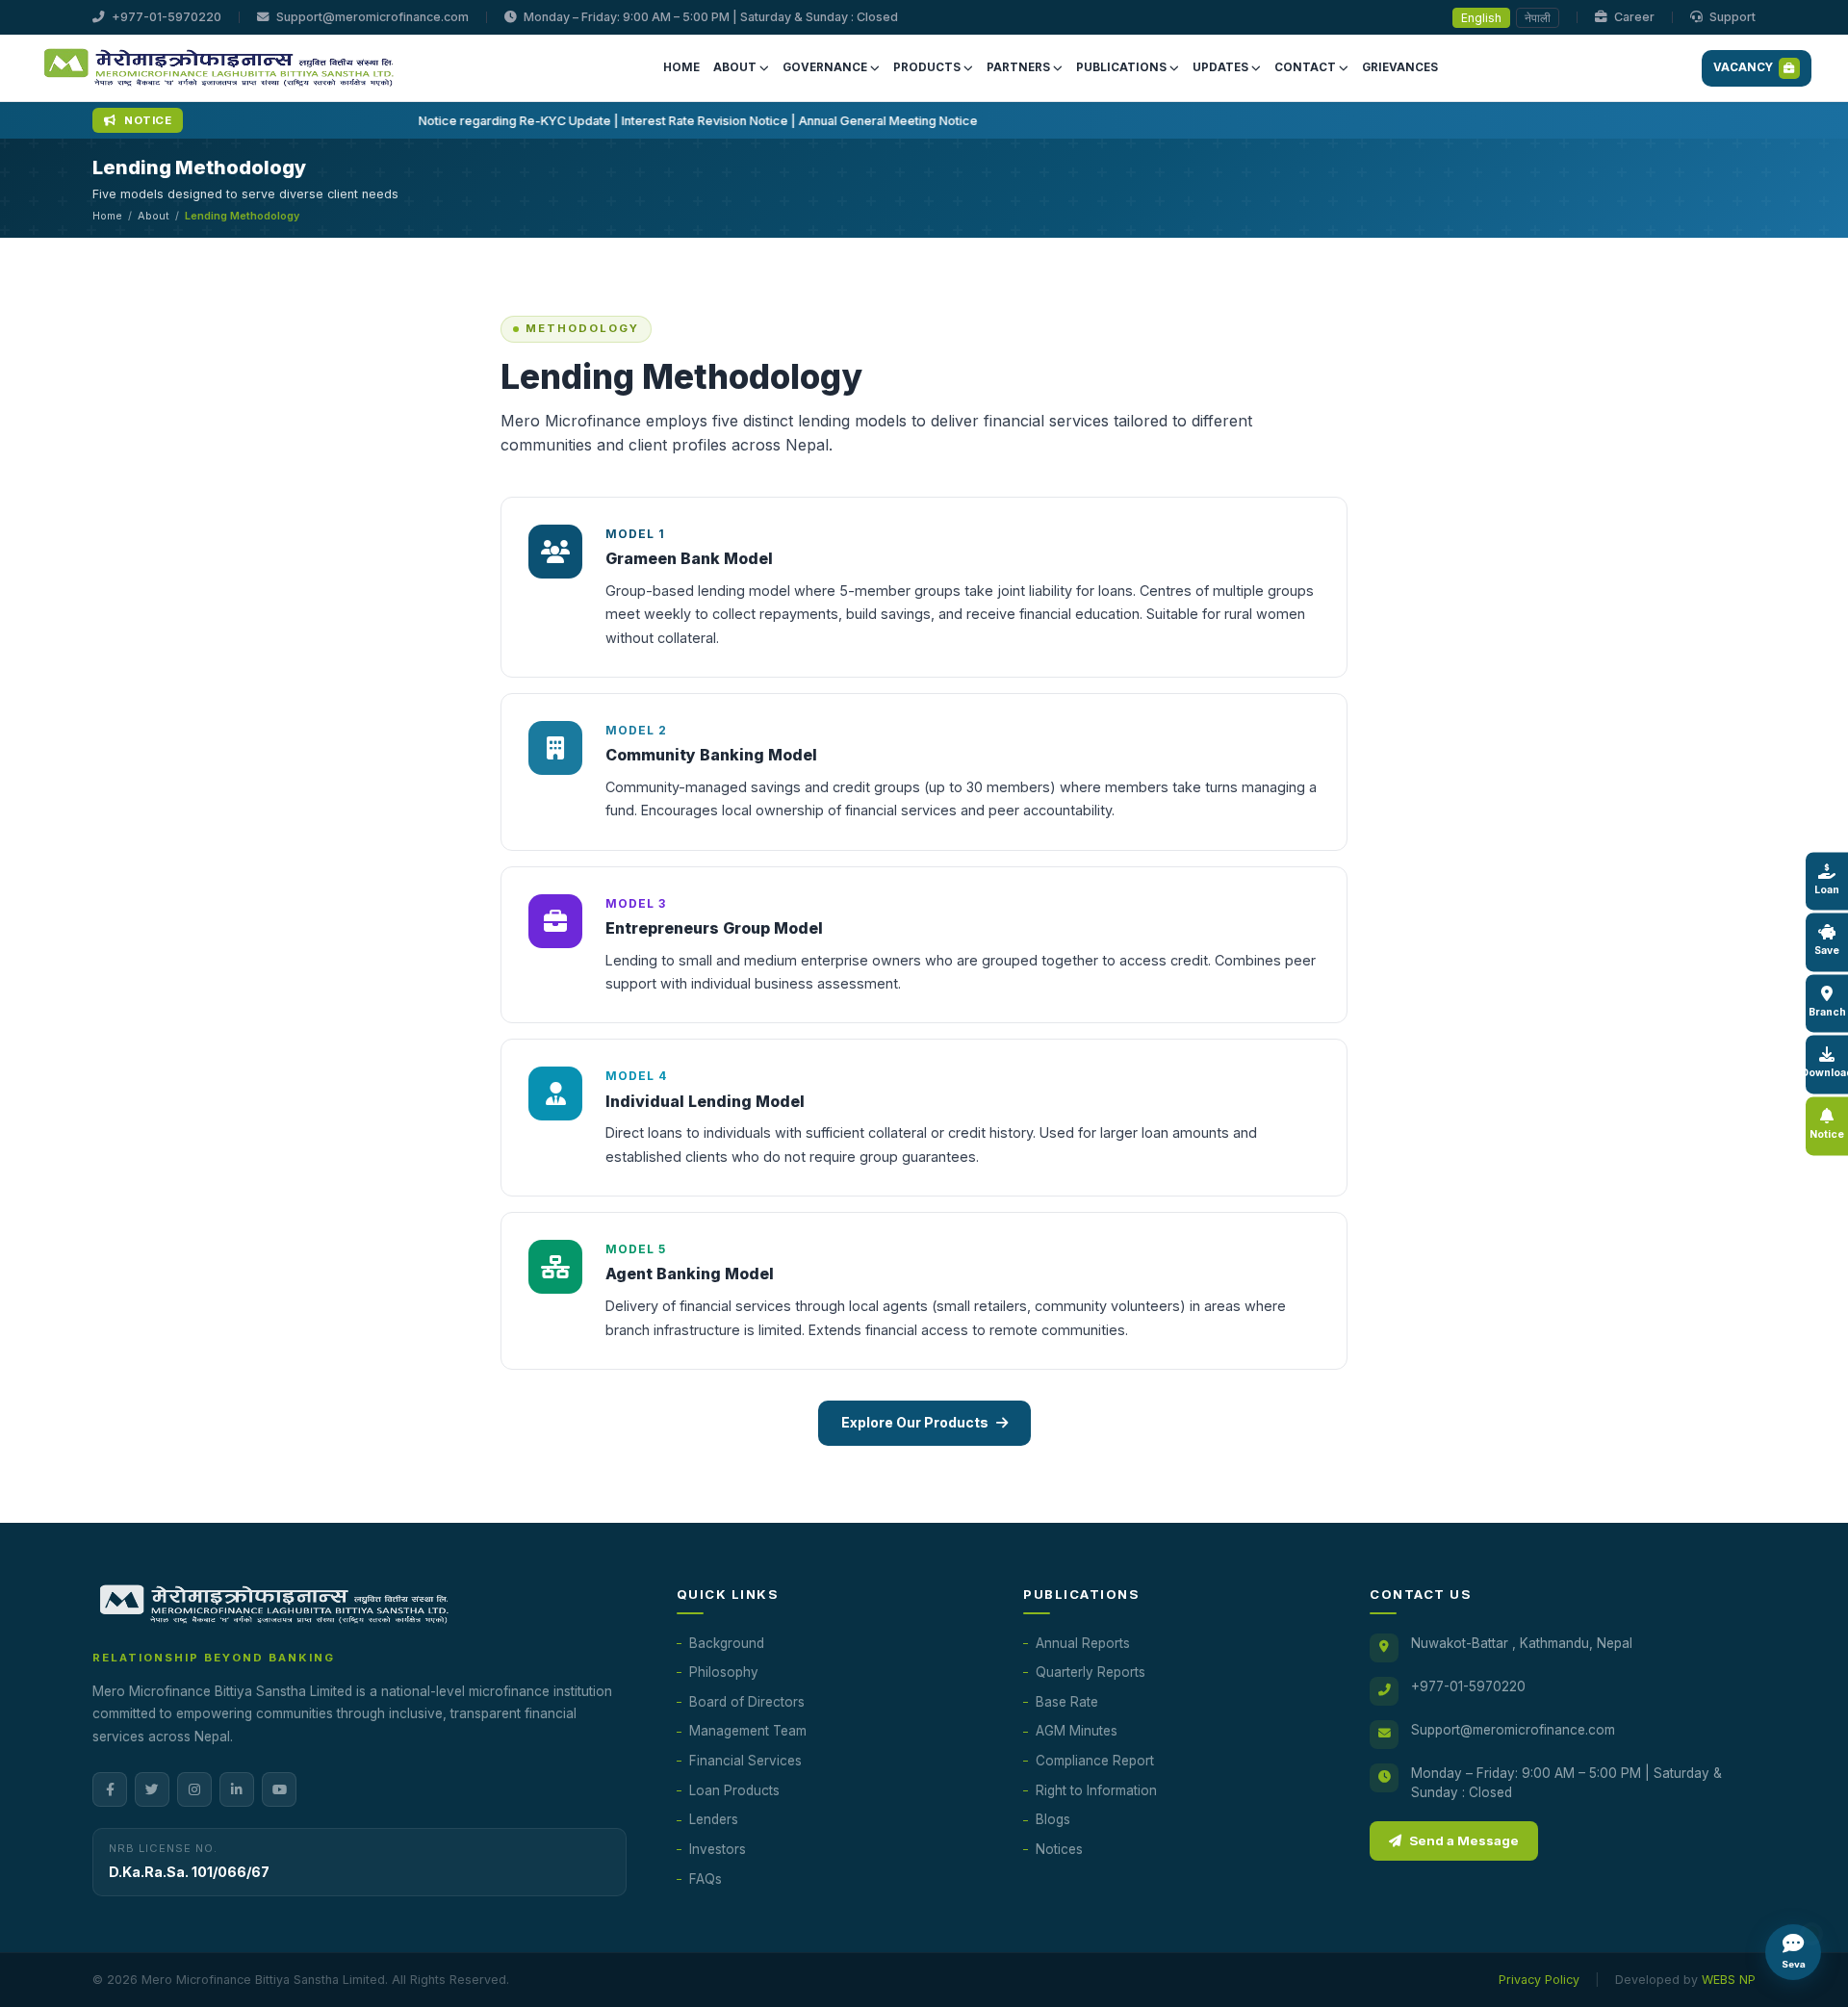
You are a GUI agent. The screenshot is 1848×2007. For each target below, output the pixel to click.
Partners (1018, 67)
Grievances (1400, 67)
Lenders (714, 1819)
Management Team (748, 1731)
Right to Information (1096, 1790)
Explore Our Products (915, 1422)
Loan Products (734, 1790)
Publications (1121, 67)
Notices (1059, 1849)
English (1481, 18)
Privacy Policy (1539, 1980)
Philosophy (724, 1672)
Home (681, 67)
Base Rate (1067, 1702)
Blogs (1053, 1819)
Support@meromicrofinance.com (371, 17)
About (735, 67)
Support (1731, 17)
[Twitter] (152, 1789)
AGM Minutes (1077, 1731)
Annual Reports (1083, 1643)
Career (1633, 17)
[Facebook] (110, 1789)
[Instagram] (194, 1789)
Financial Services (745, 1761)
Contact (1305, 67)
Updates (1220, 67)
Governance (825, 67)
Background (727, 1643)
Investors (718, 1849)
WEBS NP (1729, 1980)
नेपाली (1538, 18)
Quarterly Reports (1091, 1672)
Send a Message (1464, 1840)
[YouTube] (279, 1789)
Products (927, 67)
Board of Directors (747, 1702)
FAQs (706, 1879)
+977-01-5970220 (165, 17)
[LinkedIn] (237, 1789)
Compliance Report (1095, 1761)
